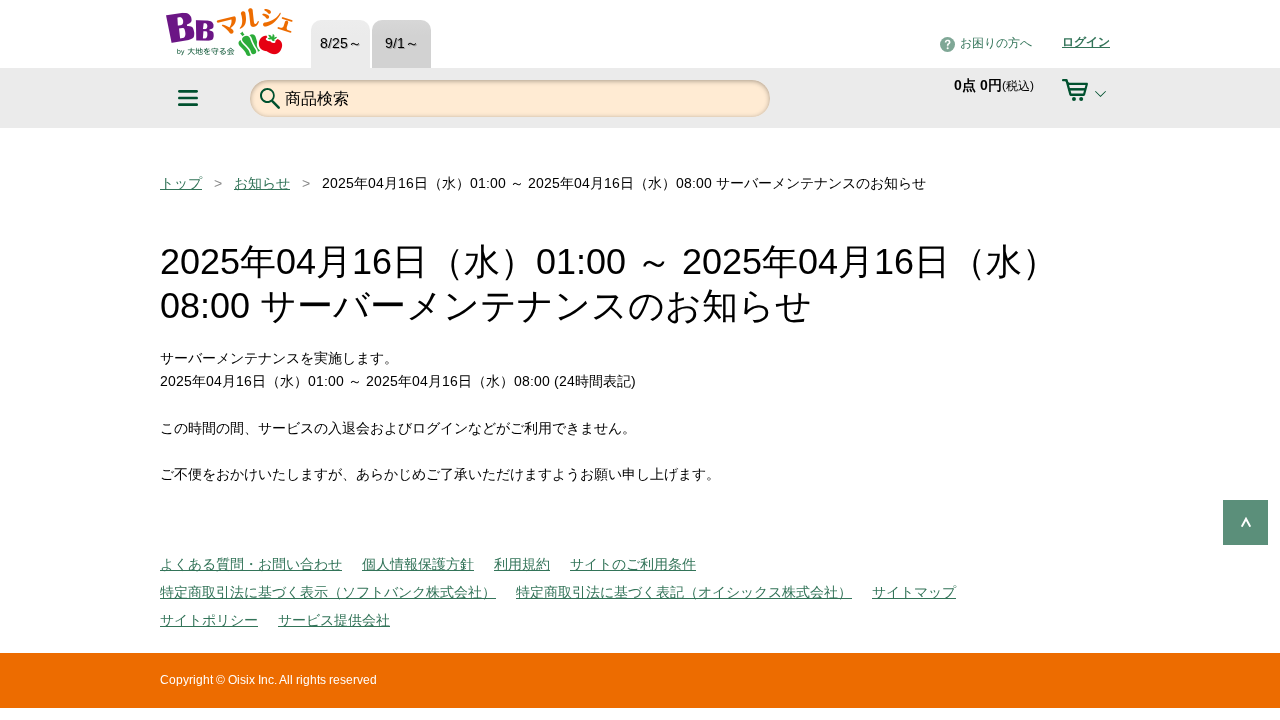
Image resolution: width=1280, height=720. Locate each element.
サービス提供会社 (334, 620)
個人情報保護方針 (418, 564)
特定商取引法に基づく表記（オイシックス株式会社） (684, 592)
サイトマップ (914, 592)
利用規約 (522, 564)
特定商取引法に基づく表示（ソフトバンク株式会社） (328, 592)
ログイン (1086, 42)
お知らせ (262, 183)
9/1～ (402, 43)
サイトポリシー (209, 620)
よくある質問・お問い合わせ (251, 564)
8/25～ (341, 43)
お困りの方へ (996, 43)
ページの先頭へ (1245, 522)
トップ (181, 183)
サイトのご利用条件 (633, 564)
